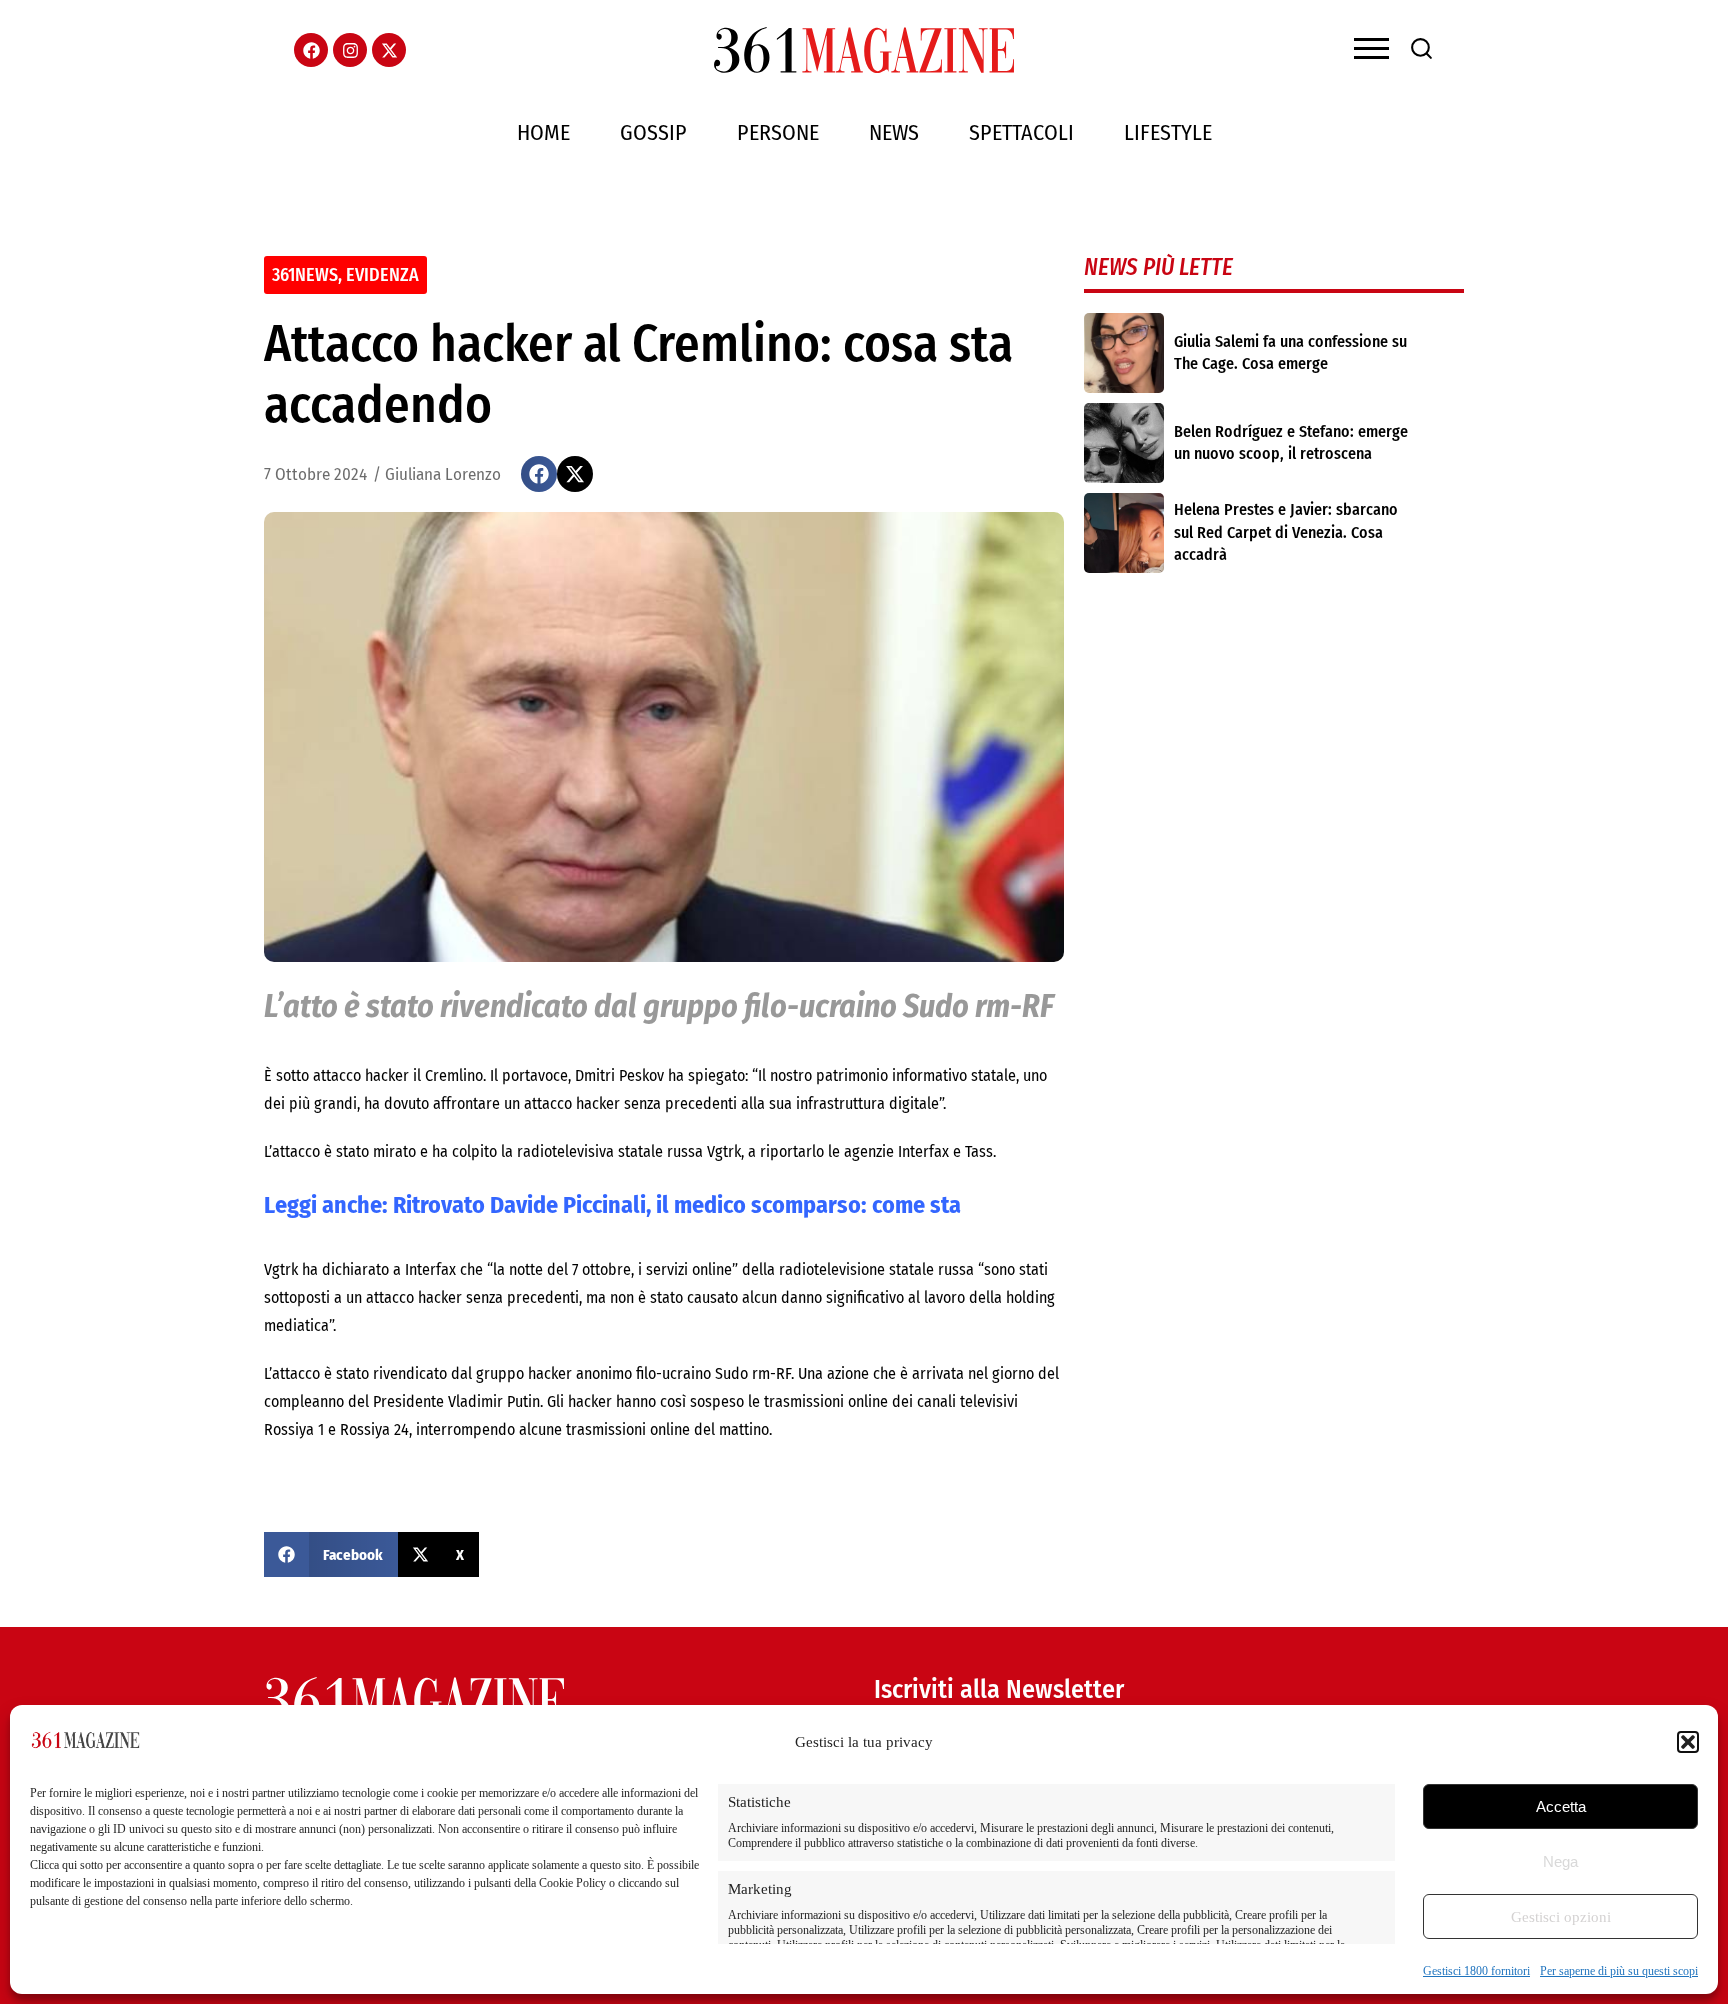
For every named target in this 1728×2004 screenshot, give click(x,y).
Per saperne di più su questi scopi (1619, 1971)
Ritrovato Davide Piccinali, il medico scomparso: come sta (679, 1205)
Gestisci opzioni (1561, 1917)
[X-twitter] (389, 50)
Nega (1560, 1861)
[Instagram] (350, 50)
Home (543, 132)
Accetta (1561, 1806)
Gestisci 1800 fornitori (1476, 1971)
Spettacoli (1021, 132)
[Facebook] (311, 50)
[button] (1688, 1742)
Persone (778, 132)
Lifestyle (1168, 132)
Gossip (653, 132)
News (894, 132)
